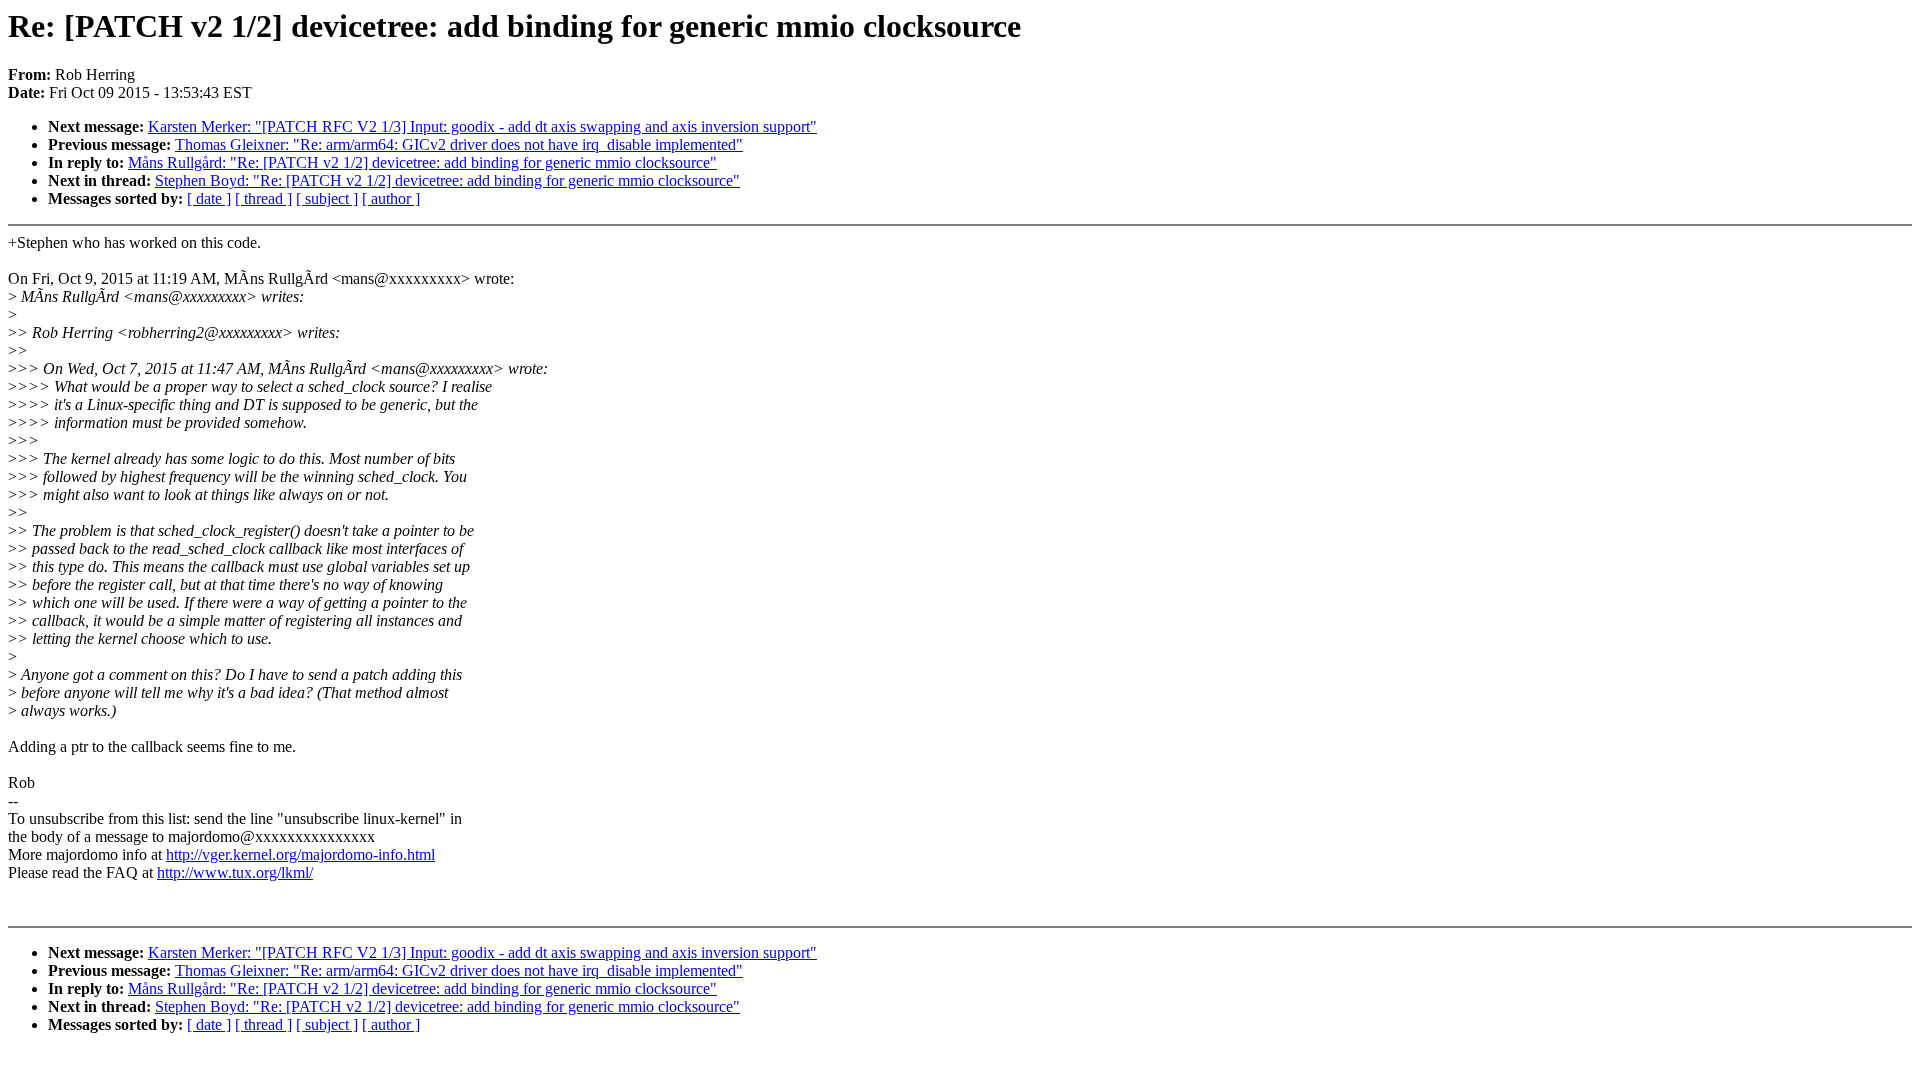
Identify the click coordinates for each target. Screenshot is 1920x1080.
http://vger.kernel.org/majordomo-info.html (300, 854)
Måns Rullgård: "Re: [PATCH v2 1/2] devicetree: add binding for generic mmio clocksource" (422, 162)
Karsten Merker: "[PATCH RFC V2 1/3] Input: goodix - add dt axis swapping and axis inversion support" (482, 126)
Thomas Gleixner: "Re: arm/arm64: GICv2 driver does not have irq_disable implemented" (459, 144)
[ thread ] (263, 198)
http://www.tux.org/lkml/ (235, 872)
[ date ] (209, 198)
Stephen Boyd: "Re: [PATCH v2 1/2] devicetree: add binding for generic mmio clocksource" (447, 180)
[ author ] (391, 198)
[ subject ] (327, 198)
